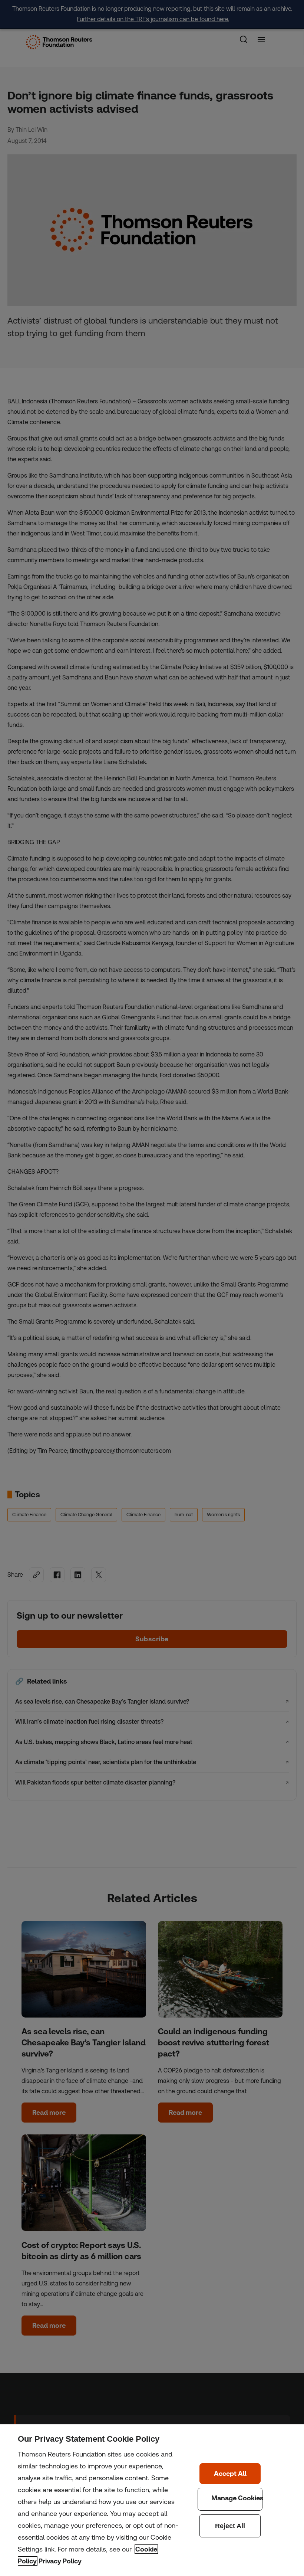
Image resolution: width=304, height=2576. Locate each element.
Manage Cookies (230, 2499)
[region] (152, 2500)
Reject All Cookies (230, 2526)
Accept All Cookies (230, 2474)
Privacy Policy (60, 2561)
